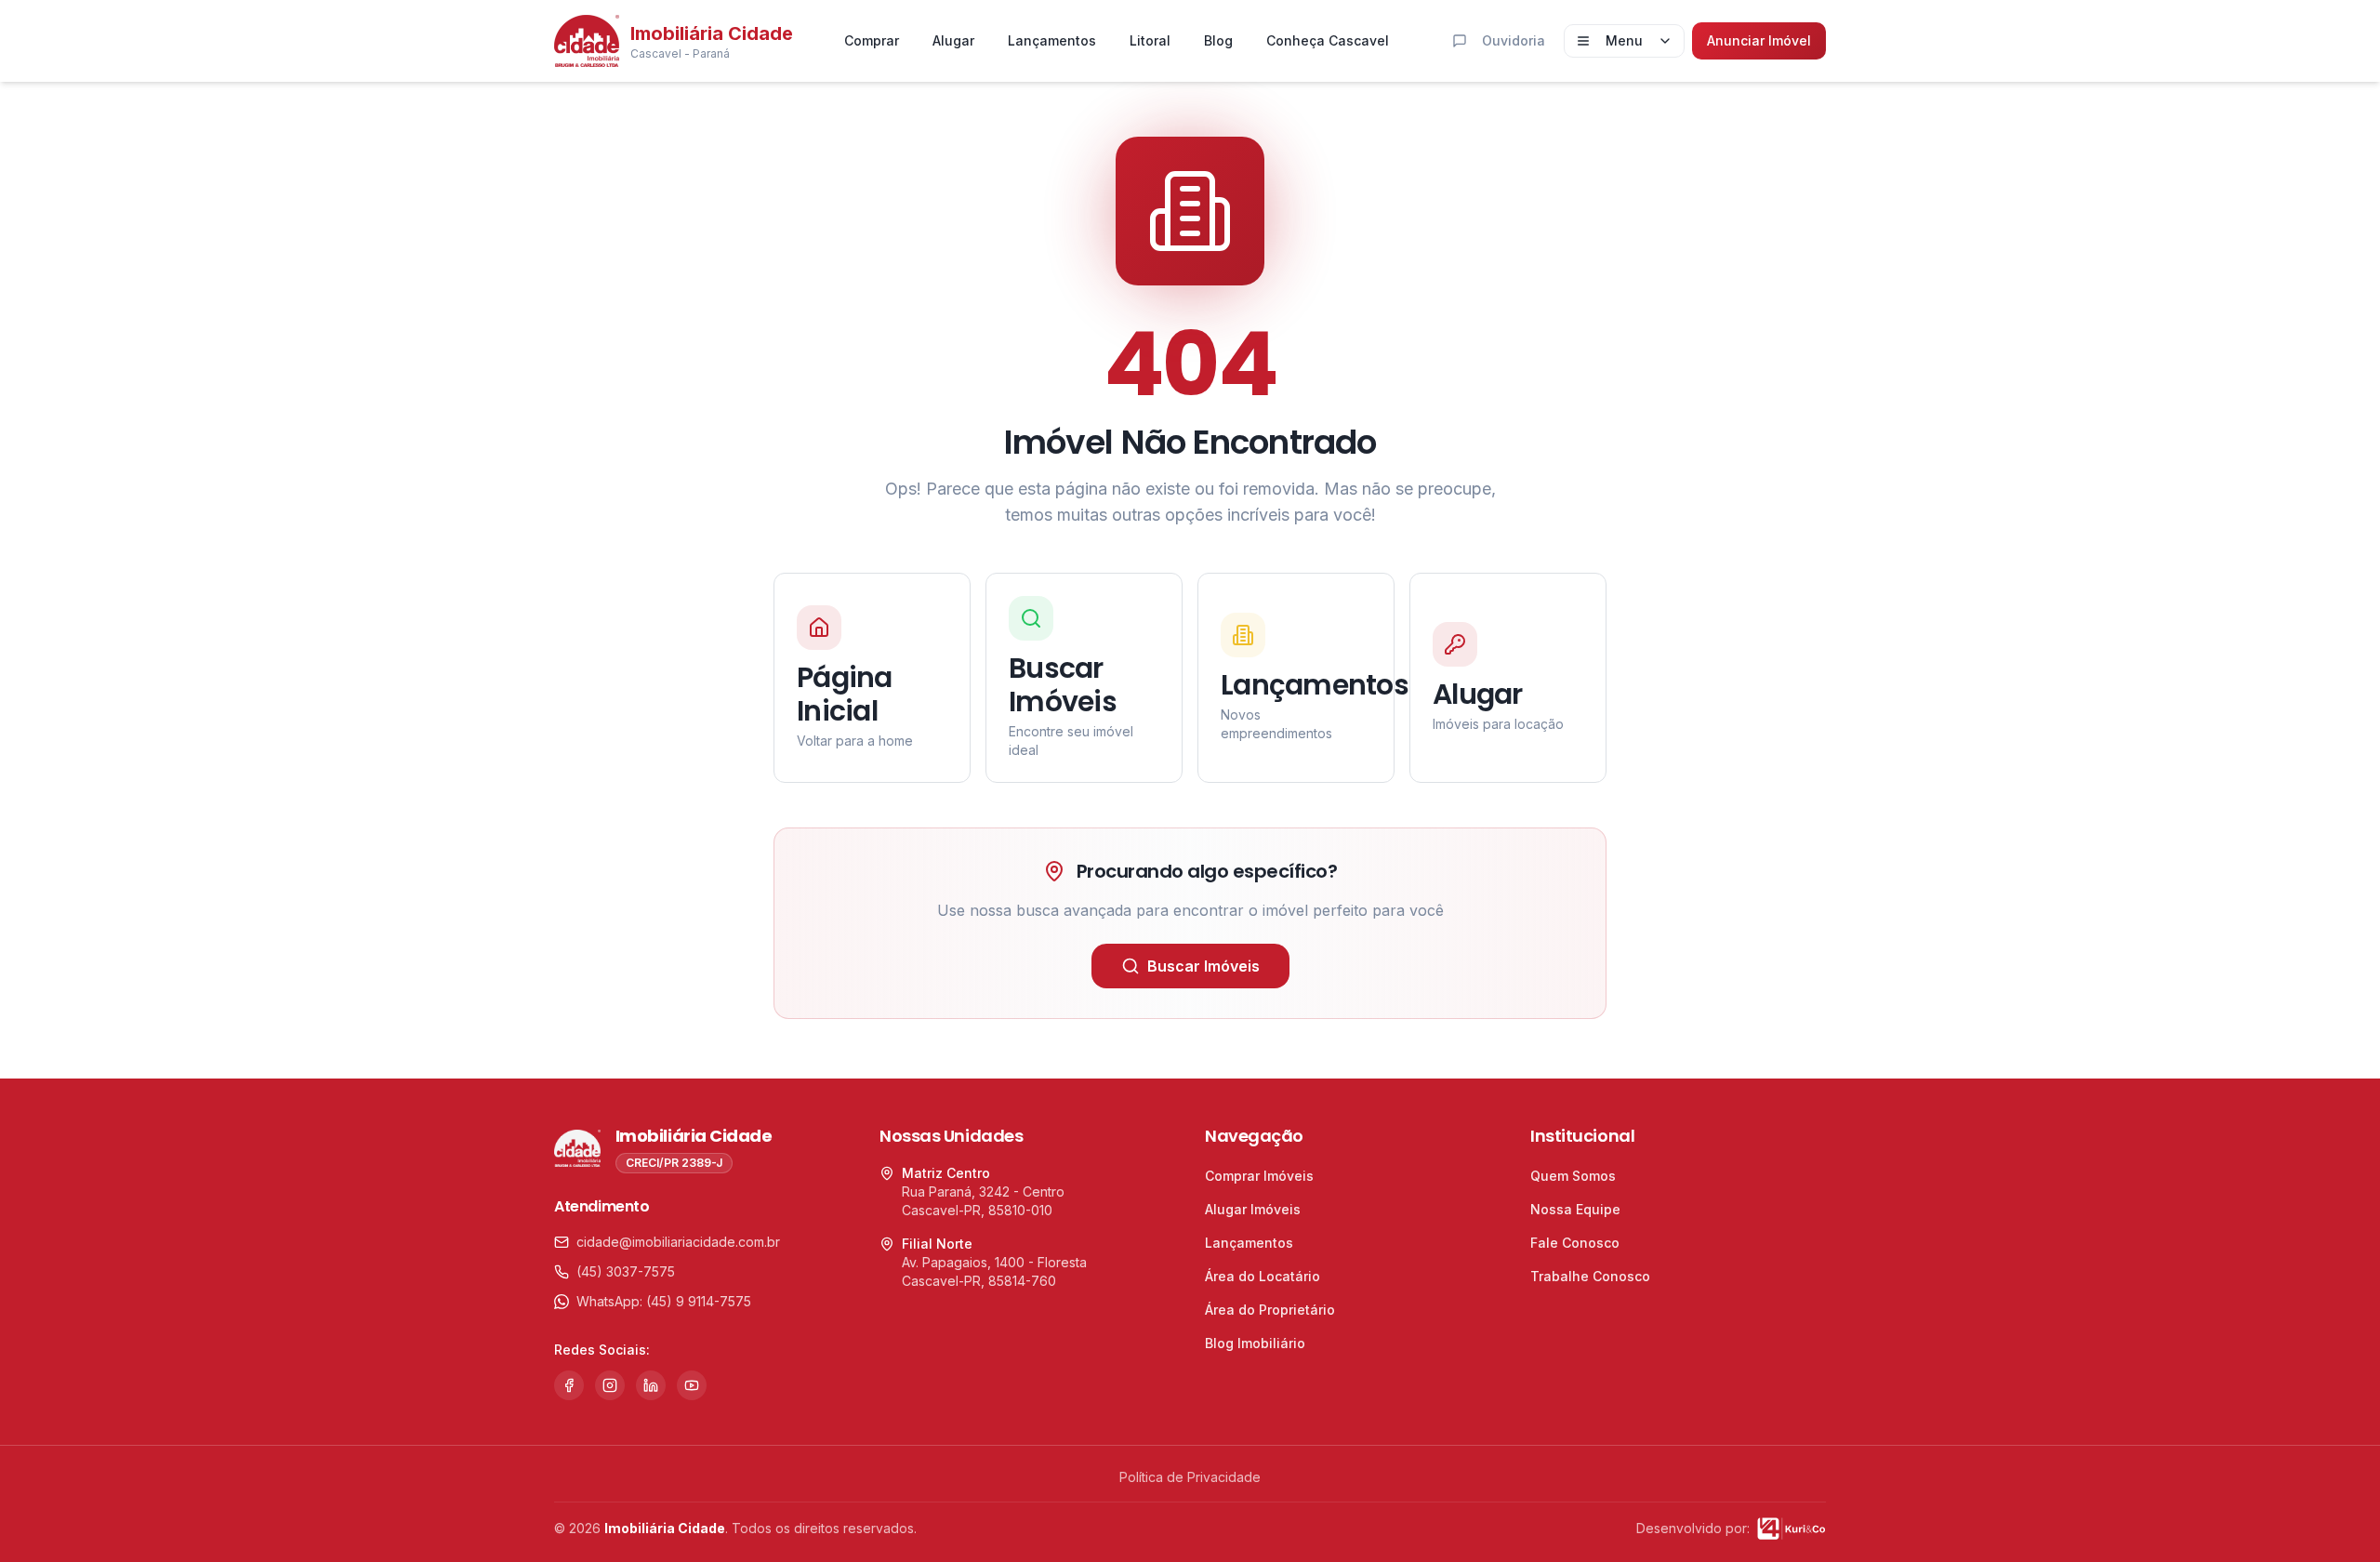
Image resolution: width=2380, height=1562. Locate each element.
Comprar (872, 40)
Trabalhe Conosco (1590, 1276)
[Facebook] (569, 1385)
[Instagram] (610, 1385)
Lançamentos (1052, 40)
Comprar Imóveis (1259, 1176)
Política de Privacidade (1190, 1477)
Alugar (953, 40)
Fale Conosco (1575, 1243)
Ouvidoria (1514, 40)
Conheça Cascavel (1328, 40)
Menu (1624, 40)
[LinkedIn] (651, 1385)
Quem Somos (1573, 1176)
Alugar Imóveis (1253, 1209)
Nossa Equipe (1575, 1209)
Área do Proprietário (1270, 1310)
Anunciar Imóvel (1759, 40)
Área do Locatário (1263, 1276)
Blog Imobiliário (1255, 1343)
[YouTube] (692, 1385)
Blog (1218, 40)
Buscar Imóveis (1203, 966)
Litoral (1150, 40)
